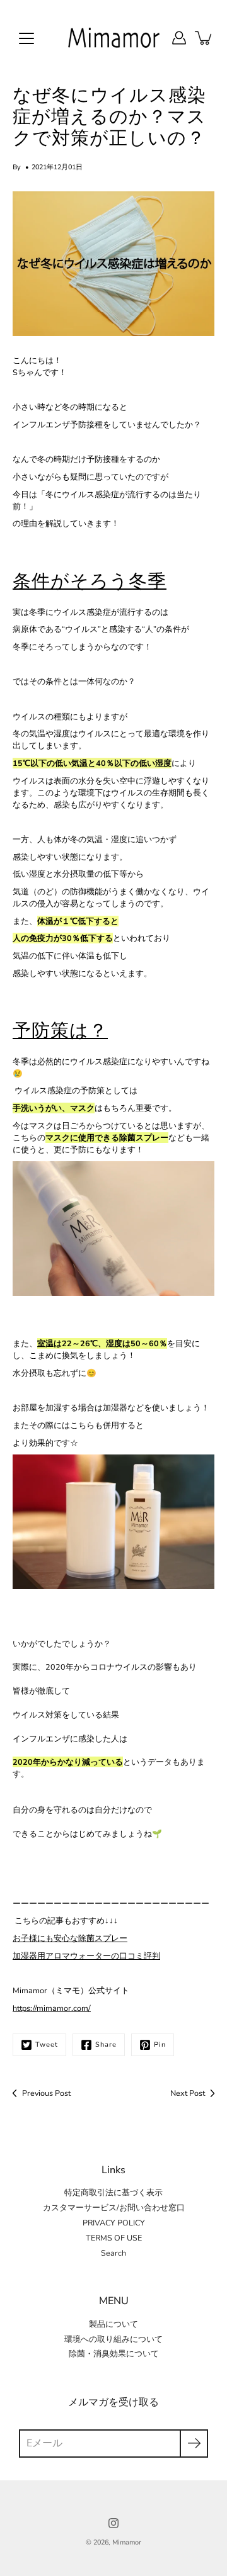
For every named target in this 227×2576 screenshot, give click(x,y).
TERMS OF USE (114, 2238)
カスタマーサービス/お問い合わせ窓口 (114, 2208)
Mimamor (127, 2542)
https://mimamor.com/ (52, 2008)
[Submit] (194, 2444)
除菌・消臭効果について (114, 2354)
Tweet (47, 2044)
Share (106, 2044)
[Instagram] (113, 2523)
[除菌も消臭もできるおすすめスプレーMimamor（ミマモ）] (113, 1228)
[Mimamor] (114, 38)
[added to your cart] (204, 38)
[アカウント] (179, 38)
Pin (160, 2044)
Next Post (188, 2093)
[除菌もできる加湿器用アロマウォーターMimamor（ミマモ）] (113, 1521)
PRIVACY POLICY (114, 2223)
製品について (113, 2324)
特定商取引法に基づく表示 (113, 2192)
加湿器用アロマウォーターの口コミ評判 (86, 1956)
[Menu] (26, 38)
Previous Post (46, 2093)
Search (113, 2253)
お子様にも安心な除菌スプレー (70, 1938)
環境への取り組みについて (113, 2339)
